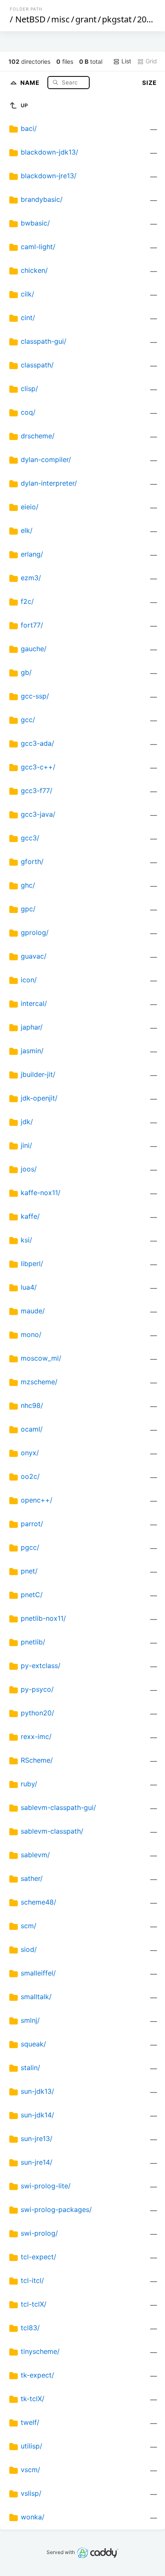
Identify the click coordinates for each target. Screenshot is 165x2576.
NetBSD (30, 19)
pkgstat (117, 19)
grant (86, 19)
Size (150, 83)
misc (60, 19)
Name (31, 82)
